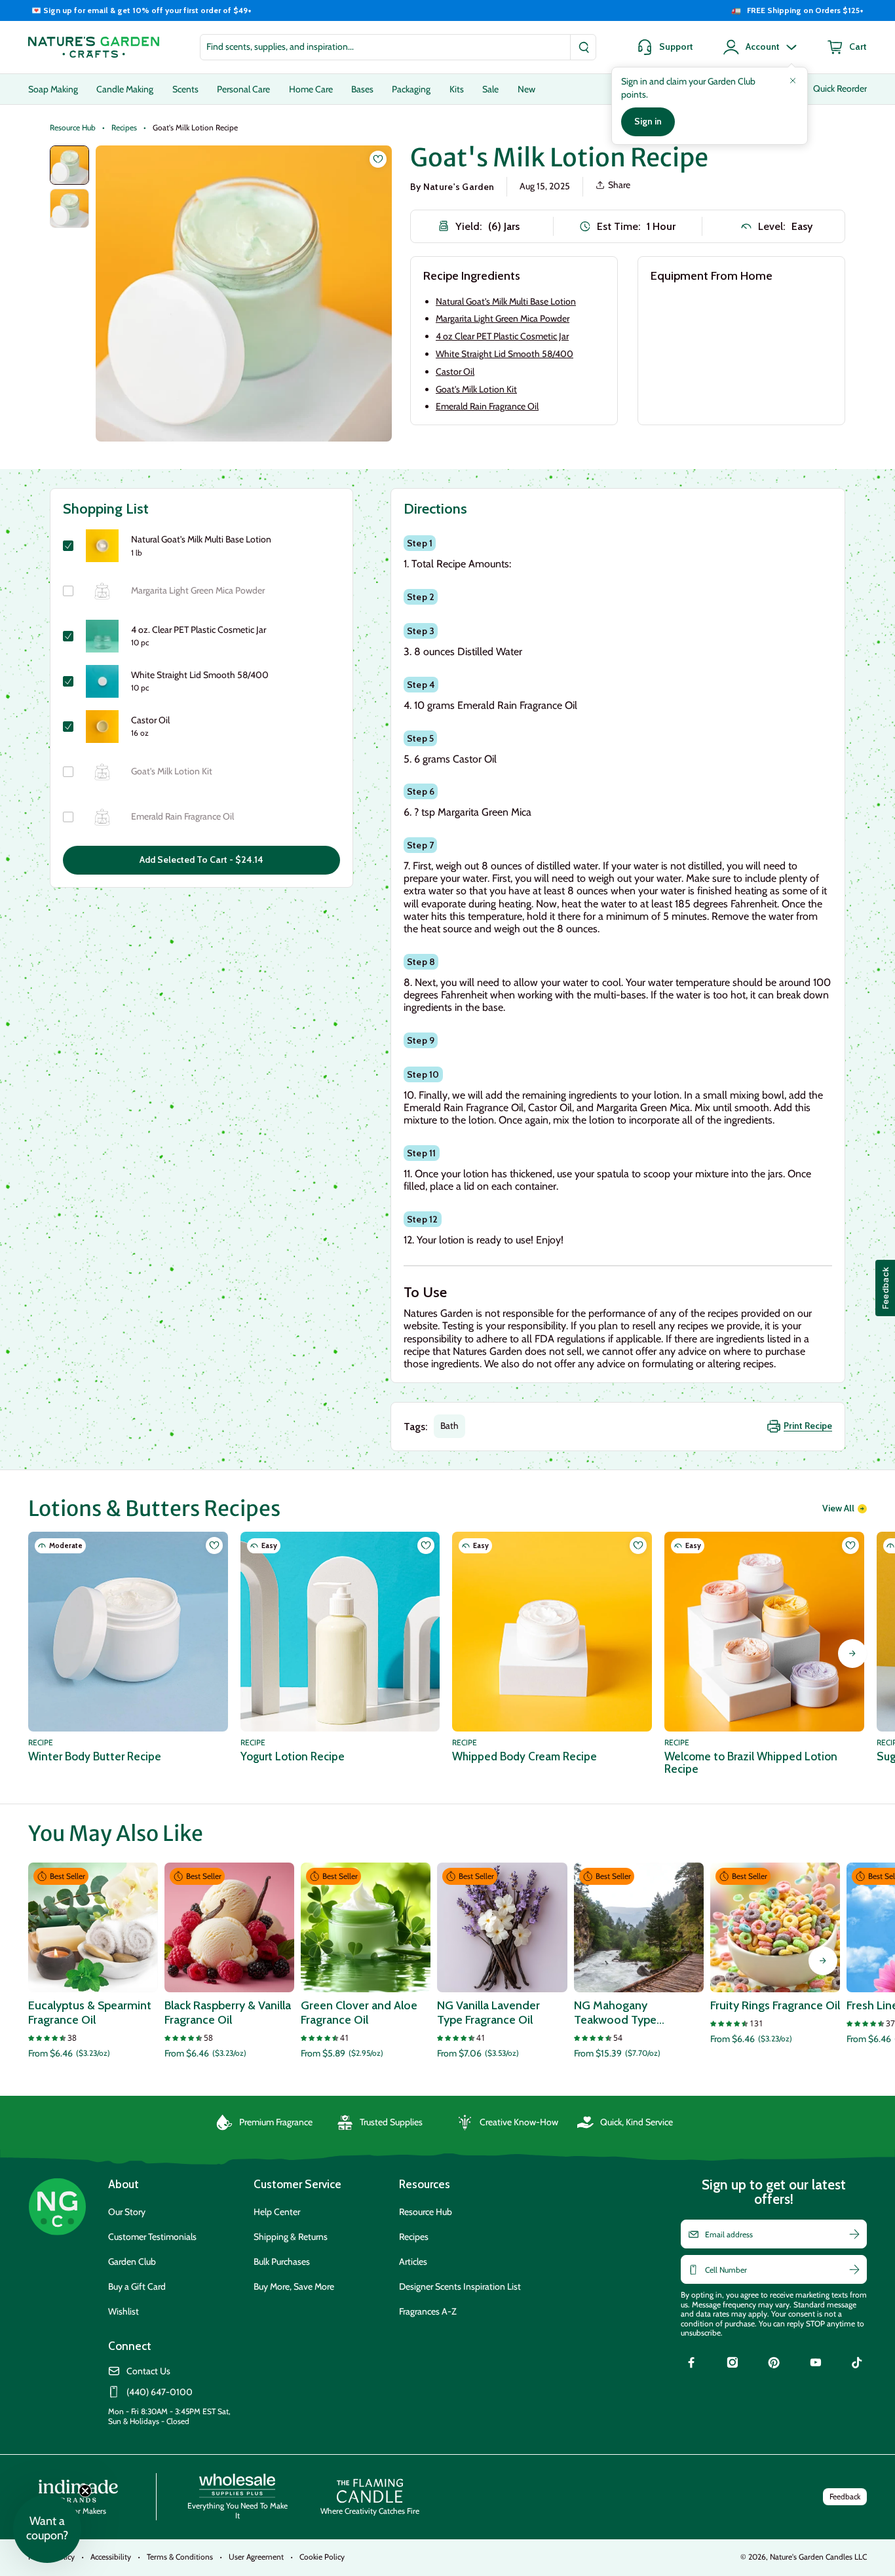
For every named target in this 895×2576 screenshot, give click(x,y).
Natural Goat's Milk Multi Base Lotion (506, 301)
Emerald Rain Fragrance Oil (487, 406)
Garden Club (132, 2262)
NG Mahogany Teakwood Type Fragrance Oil (615, 2013)
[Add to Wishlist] (378, 159)
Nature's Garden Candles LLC (818, 2557)
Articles (413, 2262)
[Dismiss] (793, 81)
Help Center (277, 2212)
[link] (691, 2364)
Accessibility (111, 2557)
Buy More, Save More (294, 2286)
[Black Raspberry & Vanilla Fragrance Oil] (229, 1927)
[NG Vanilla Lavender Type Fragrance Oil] (502, 1927)
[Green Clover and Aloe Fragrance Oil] (366, 1927)
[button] (47, 2529)
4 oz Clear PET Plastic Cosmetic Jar (502, 336)
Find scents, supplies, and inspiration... (280, 47)
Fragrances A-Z (428, 2311)
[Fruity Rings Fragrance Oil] (775, 1927)
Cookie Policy (322, 2557)
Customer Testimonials (152, 2237)
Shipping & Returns (291, 2237)
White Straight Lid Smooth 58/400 (505, 354)
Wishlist (124, 2311)
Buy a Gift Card (137, 2286)
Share (619, 185)
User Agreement (256, 2557)
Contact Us (148, 2371)
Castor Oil (455, 371)
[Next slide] (852, 1654)
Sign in (648, 121)
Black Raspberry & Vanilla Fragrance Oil (228, 2013)
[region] (447, 10)
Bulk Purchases (282, 2262)
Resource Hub (73, 128)
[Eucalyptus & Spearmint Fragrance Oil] (93, 1927)
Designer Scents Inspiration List (460, 2286)
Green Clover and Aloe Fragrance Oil (359, 2013)
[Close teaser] (85, 2491)
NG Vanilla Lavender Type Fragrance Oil (488, 2013)
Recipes (124, 128)
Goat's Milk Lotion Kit (476, 389)
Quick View (93, 1975)
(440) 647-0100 (160, 2392)
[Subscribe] (854, 2234)
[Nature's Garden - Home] (94, 47)
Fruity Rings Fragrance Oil (775, 2006)
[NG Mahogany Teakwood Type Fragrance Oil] (639, 1927)
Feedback (845, 2496)
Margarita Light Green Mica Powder (503, 318)
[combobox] (398, 47)
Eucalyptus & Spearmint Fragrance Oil (90, 2013)
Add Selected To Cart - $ (201, 860)
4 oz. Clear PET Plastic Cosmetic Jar (199, 630)
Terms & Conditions (180, 2557)
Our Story (127, 2212)
